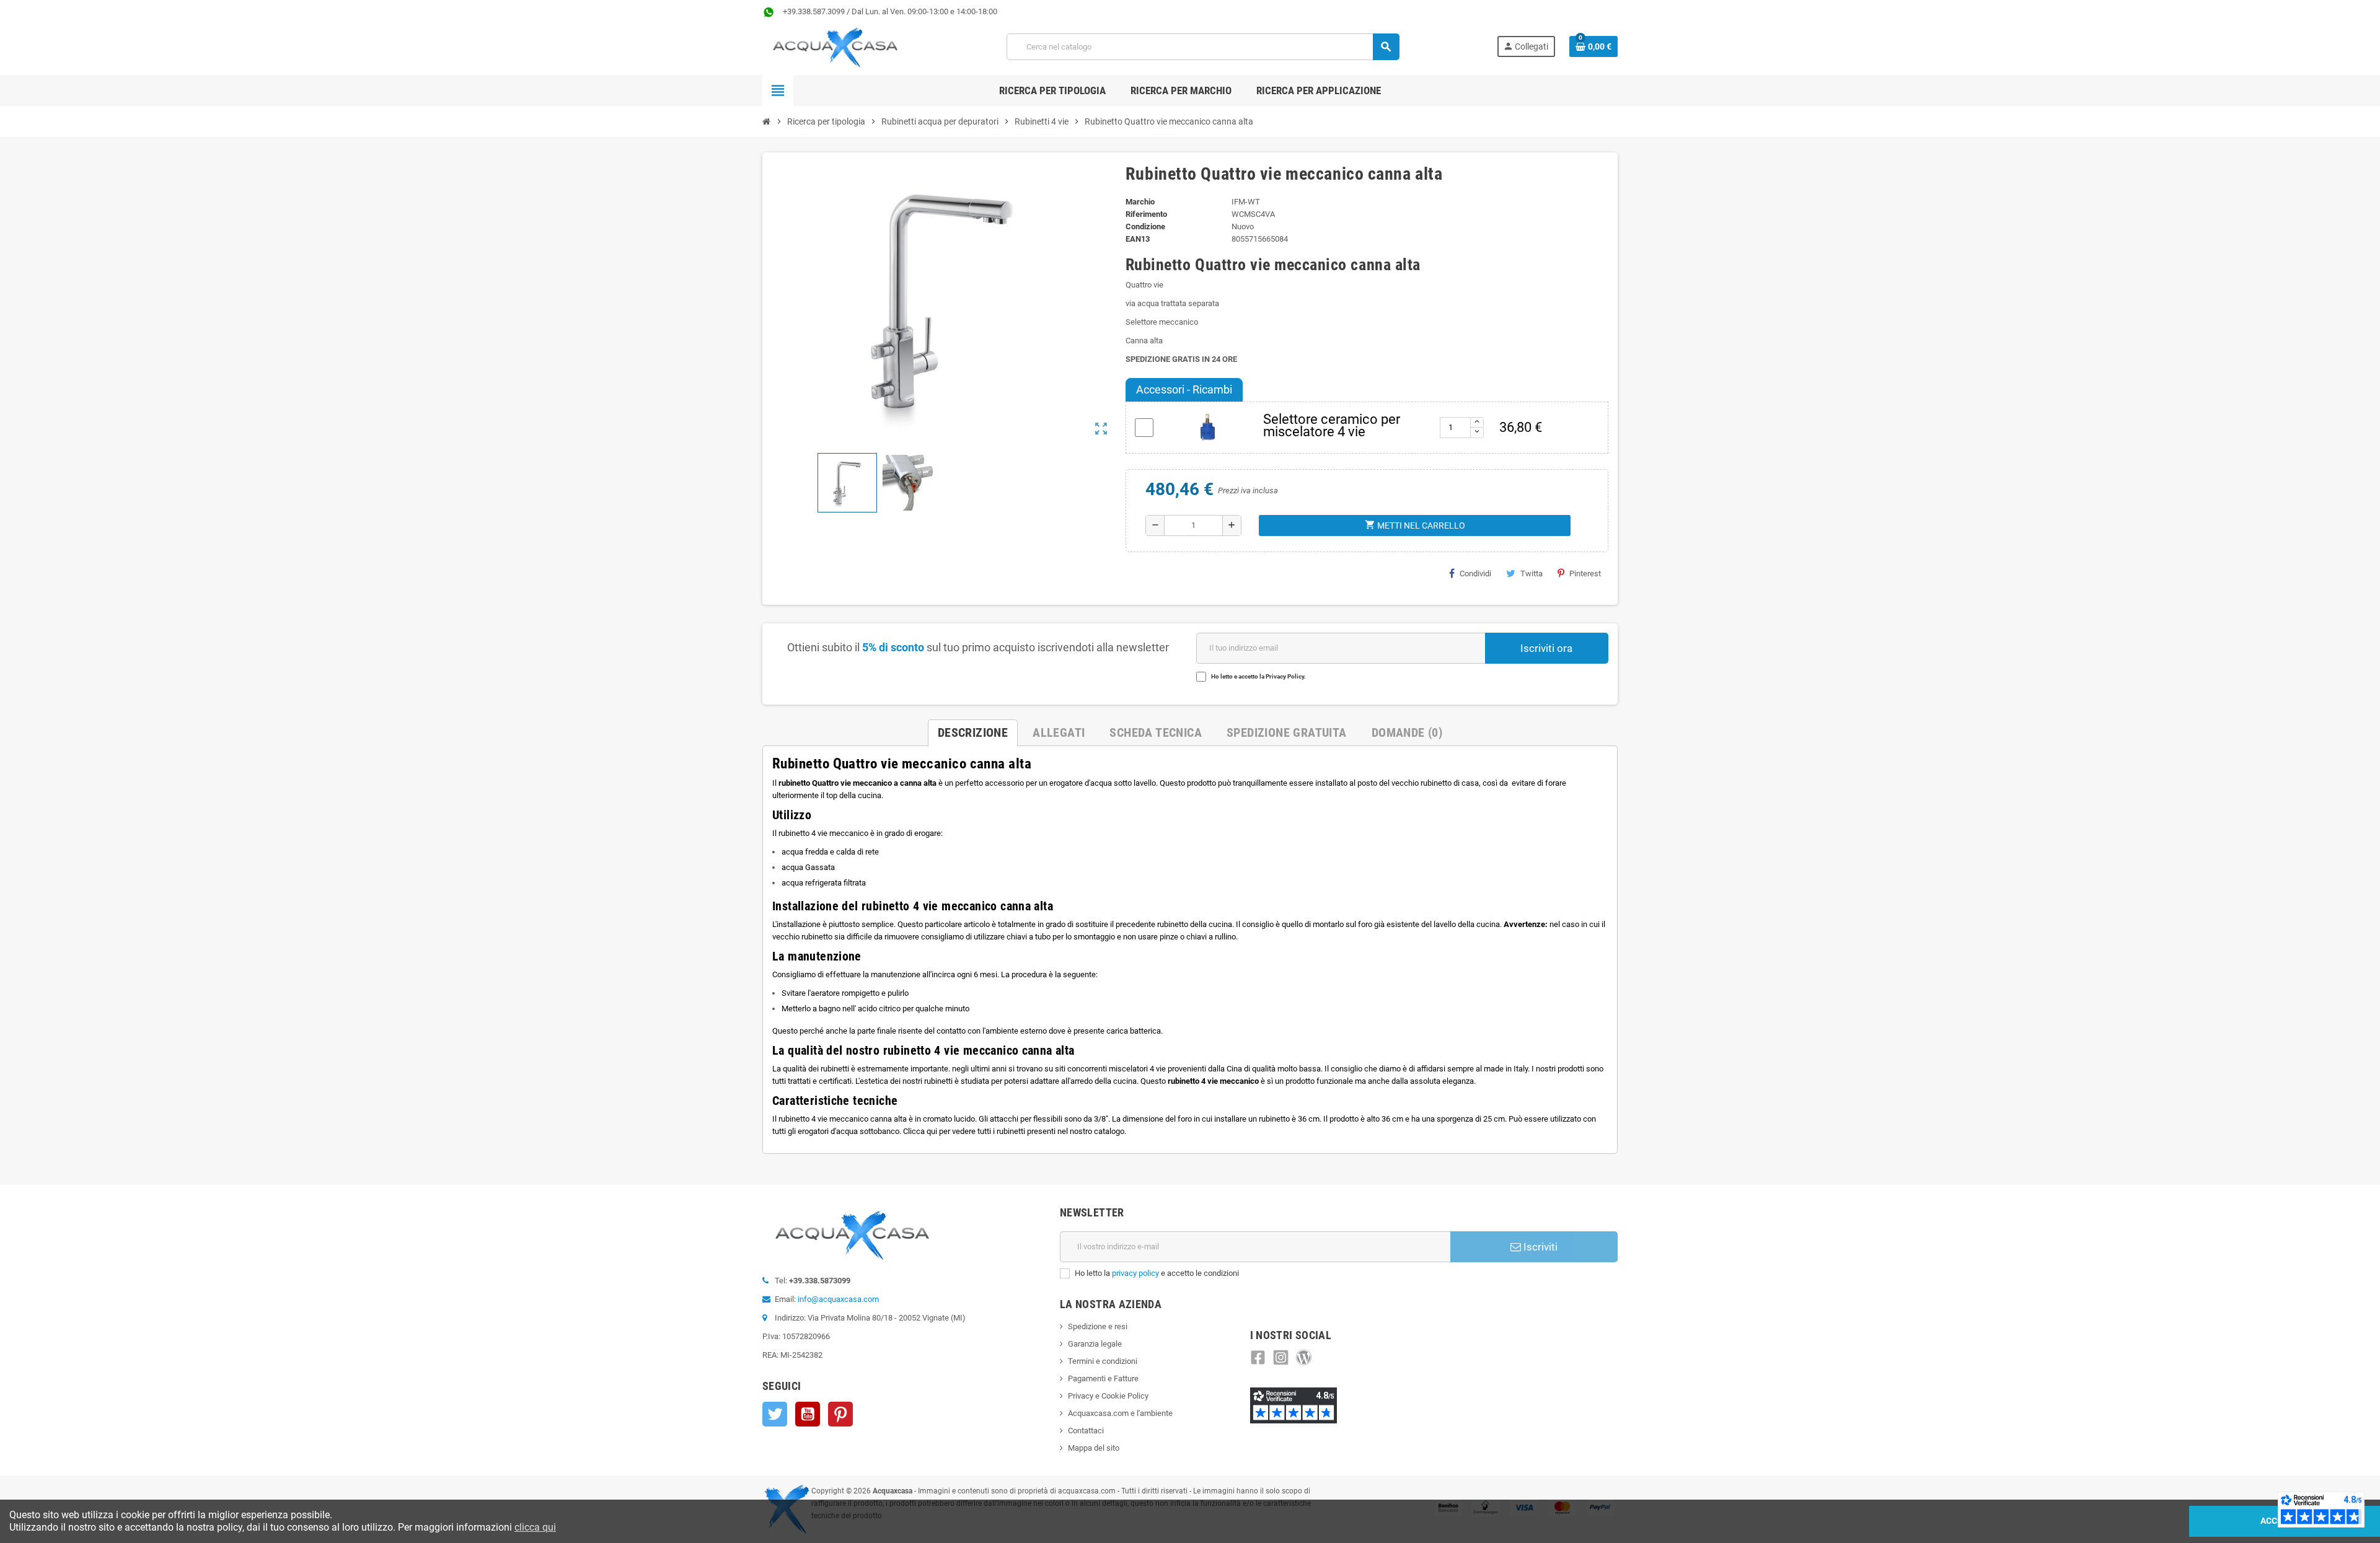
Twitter (775, 1414)
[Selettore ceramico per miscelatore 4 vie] (1208, 427)
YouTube (808, 1414)
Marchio (1140, 202)
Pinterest (1585, 574)
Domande (1407, 732)
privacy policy (1135, 1273)
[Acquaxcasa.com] (835, 46)
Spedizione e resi (1098, 1326)
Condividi (1475, 574)
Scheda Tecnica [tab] (1156, 732)
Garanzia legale (1095, 1344)
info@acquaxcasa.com (838, 1299)
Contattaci (1086, 1431)
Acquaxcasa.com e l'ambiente (1120, 1413)
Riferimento (1146, 214)
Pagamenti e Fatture (1103, 1378)
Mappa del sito (1094, 1448)
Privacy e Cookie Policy (1108, 1396)
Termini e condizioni (1103, 1361)
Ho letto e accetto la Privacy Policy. (1258, 676)
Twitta (1532, 574)
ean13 (1138, 239)
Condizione (1145, 226)
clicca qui (535, 1527)
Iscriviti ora (1546, 648)
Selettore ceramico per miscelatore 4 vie (1332, 425)
